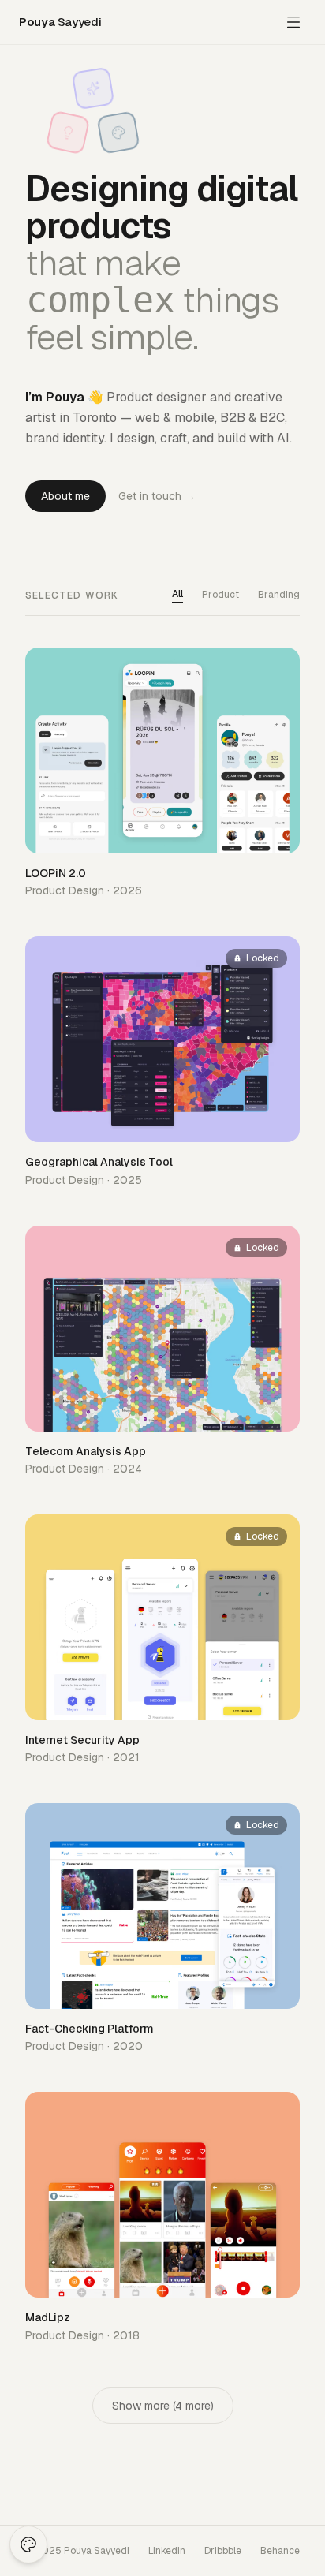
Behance (280, 2551)
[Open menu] (293, 22)
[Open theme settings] (28, 2544)
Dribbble (223, 2551)
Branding (279, 595)
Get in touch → (157, 496)
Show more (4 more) (163, 2406)
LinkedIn (167, 2551)
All (177, 594)
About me (65, 496)
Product (220, 595)
